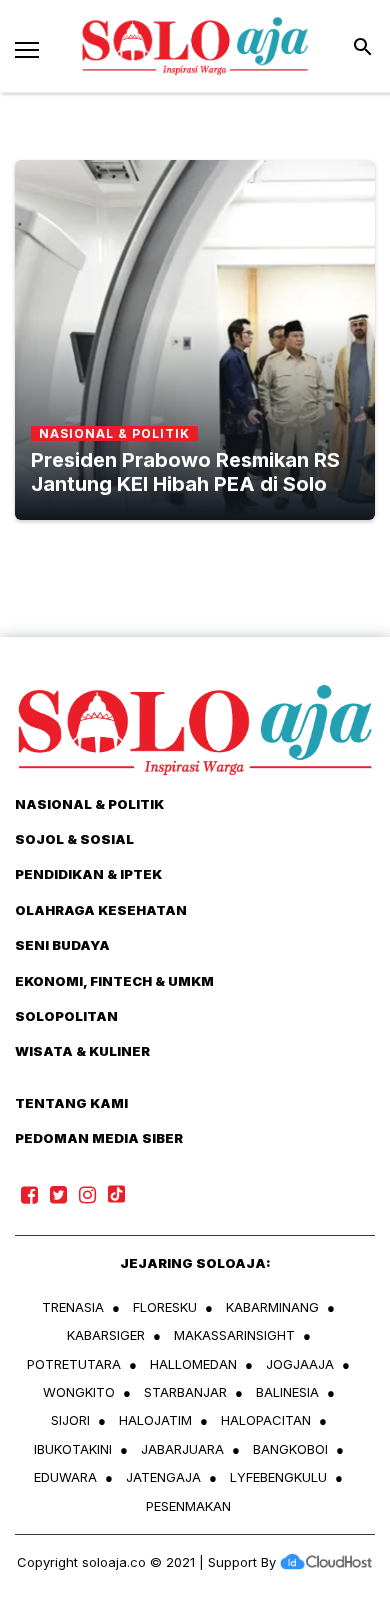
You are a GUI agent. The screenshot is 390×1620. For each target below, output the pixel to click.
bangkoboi (290, 1449)
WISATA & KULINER (82, 1051)
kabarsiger (106, 1335)
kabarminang (272, 1307)
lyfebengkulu (278, 1477)
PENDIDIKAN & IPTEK (88, 874)
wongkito (79, 1392)
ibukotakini (73, 1449)
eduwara (65, 1477)
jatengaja (163, 1477)
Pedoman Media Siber (99, 1138)
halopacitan (266, 1420)
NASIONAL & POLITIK (89, 804)
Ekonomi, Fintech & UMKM (114, 981)
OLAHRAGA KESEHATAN (101, 910)
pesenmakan (188, 1506)
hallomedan (193, 1364)
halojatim (155, 1420)
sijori (70, 1420)
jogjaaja (300, 1364)
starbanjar (185, 1392)
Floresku (165, 1307)
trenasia (73, 1307)
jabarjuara (182, 1449)
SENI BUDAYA (62, 945)
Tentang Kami (71, 1103)
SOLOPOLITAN (66, 1016)
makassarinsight (234, 1335)
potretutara (74, 1364)
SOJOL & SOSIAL (74, 839)
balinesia (287, 1392)
